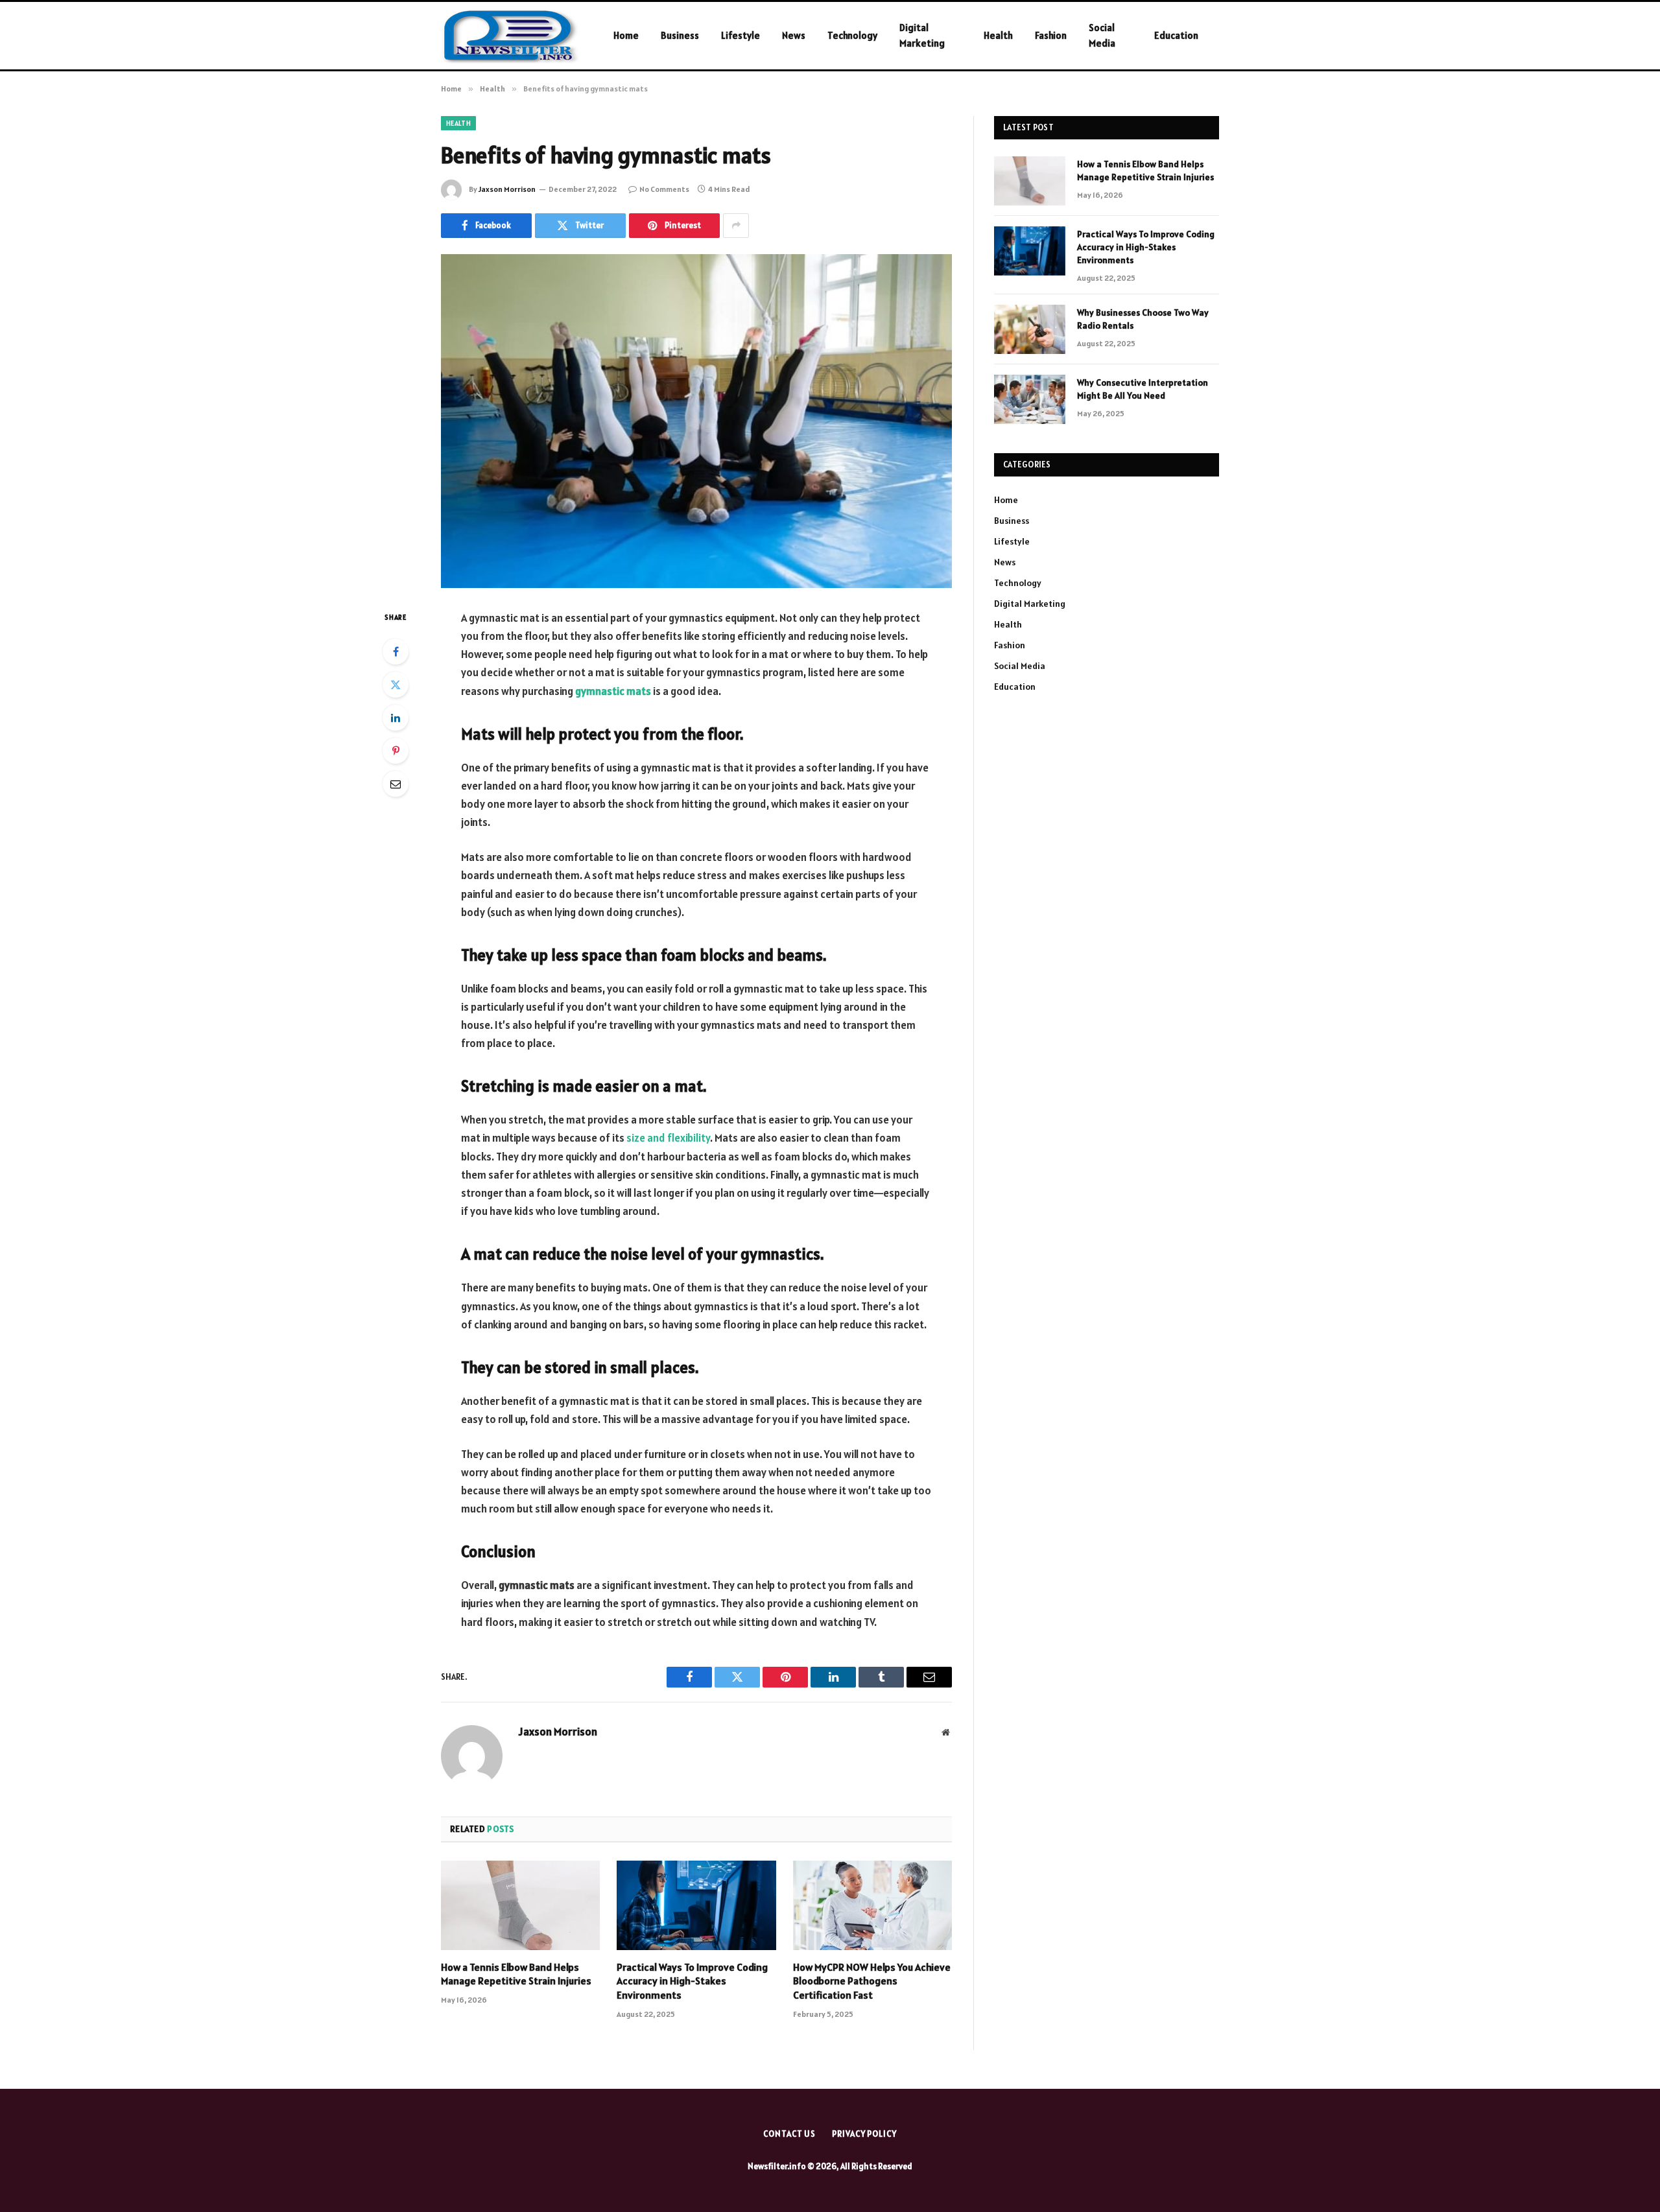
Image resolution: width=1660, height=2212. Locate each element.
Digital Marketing (922, 35)
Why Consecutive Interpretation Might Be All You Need (1143, 389)
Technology (852, 35)
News (794, 35)
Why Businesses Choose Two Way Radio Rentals (1143, 319)
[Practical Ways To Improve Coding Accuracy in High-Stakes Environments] (696, 1905)
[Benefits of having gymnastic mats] (696, 421)
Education (1176, 35)
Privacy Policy (864, 2134)
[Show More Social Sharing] (736, 226)
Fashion (1051, 35)
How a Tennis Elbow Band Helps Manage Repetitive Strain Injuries (516, 1974)
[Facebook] (396, 652)
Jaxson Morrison (507, 189)
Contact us (789, 2134)
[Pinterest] (396, 751)
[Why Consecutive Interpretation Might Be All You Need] (1030, 399)
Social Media (1102, 35)
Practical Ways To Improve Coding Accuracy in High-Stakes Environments (692, 1981)
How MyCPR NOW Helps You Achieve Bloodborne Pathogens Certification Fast (872, 1981)
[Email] (396, 784)
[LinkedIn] (396, 718)
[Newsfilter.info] (510, 36)
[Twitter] (396, 685)
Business (680, 35)
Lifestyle (741, 35)
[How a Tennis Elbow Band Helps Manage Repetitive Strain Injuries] (520, 1905)
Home (626, 35)
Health (998, 35)
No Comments (664, 189)
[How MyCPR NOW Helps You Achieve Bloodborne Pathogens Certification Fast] (872, 1905)
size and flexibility (668, 1138)
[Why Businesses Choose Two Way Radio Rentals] (1030, 329)
